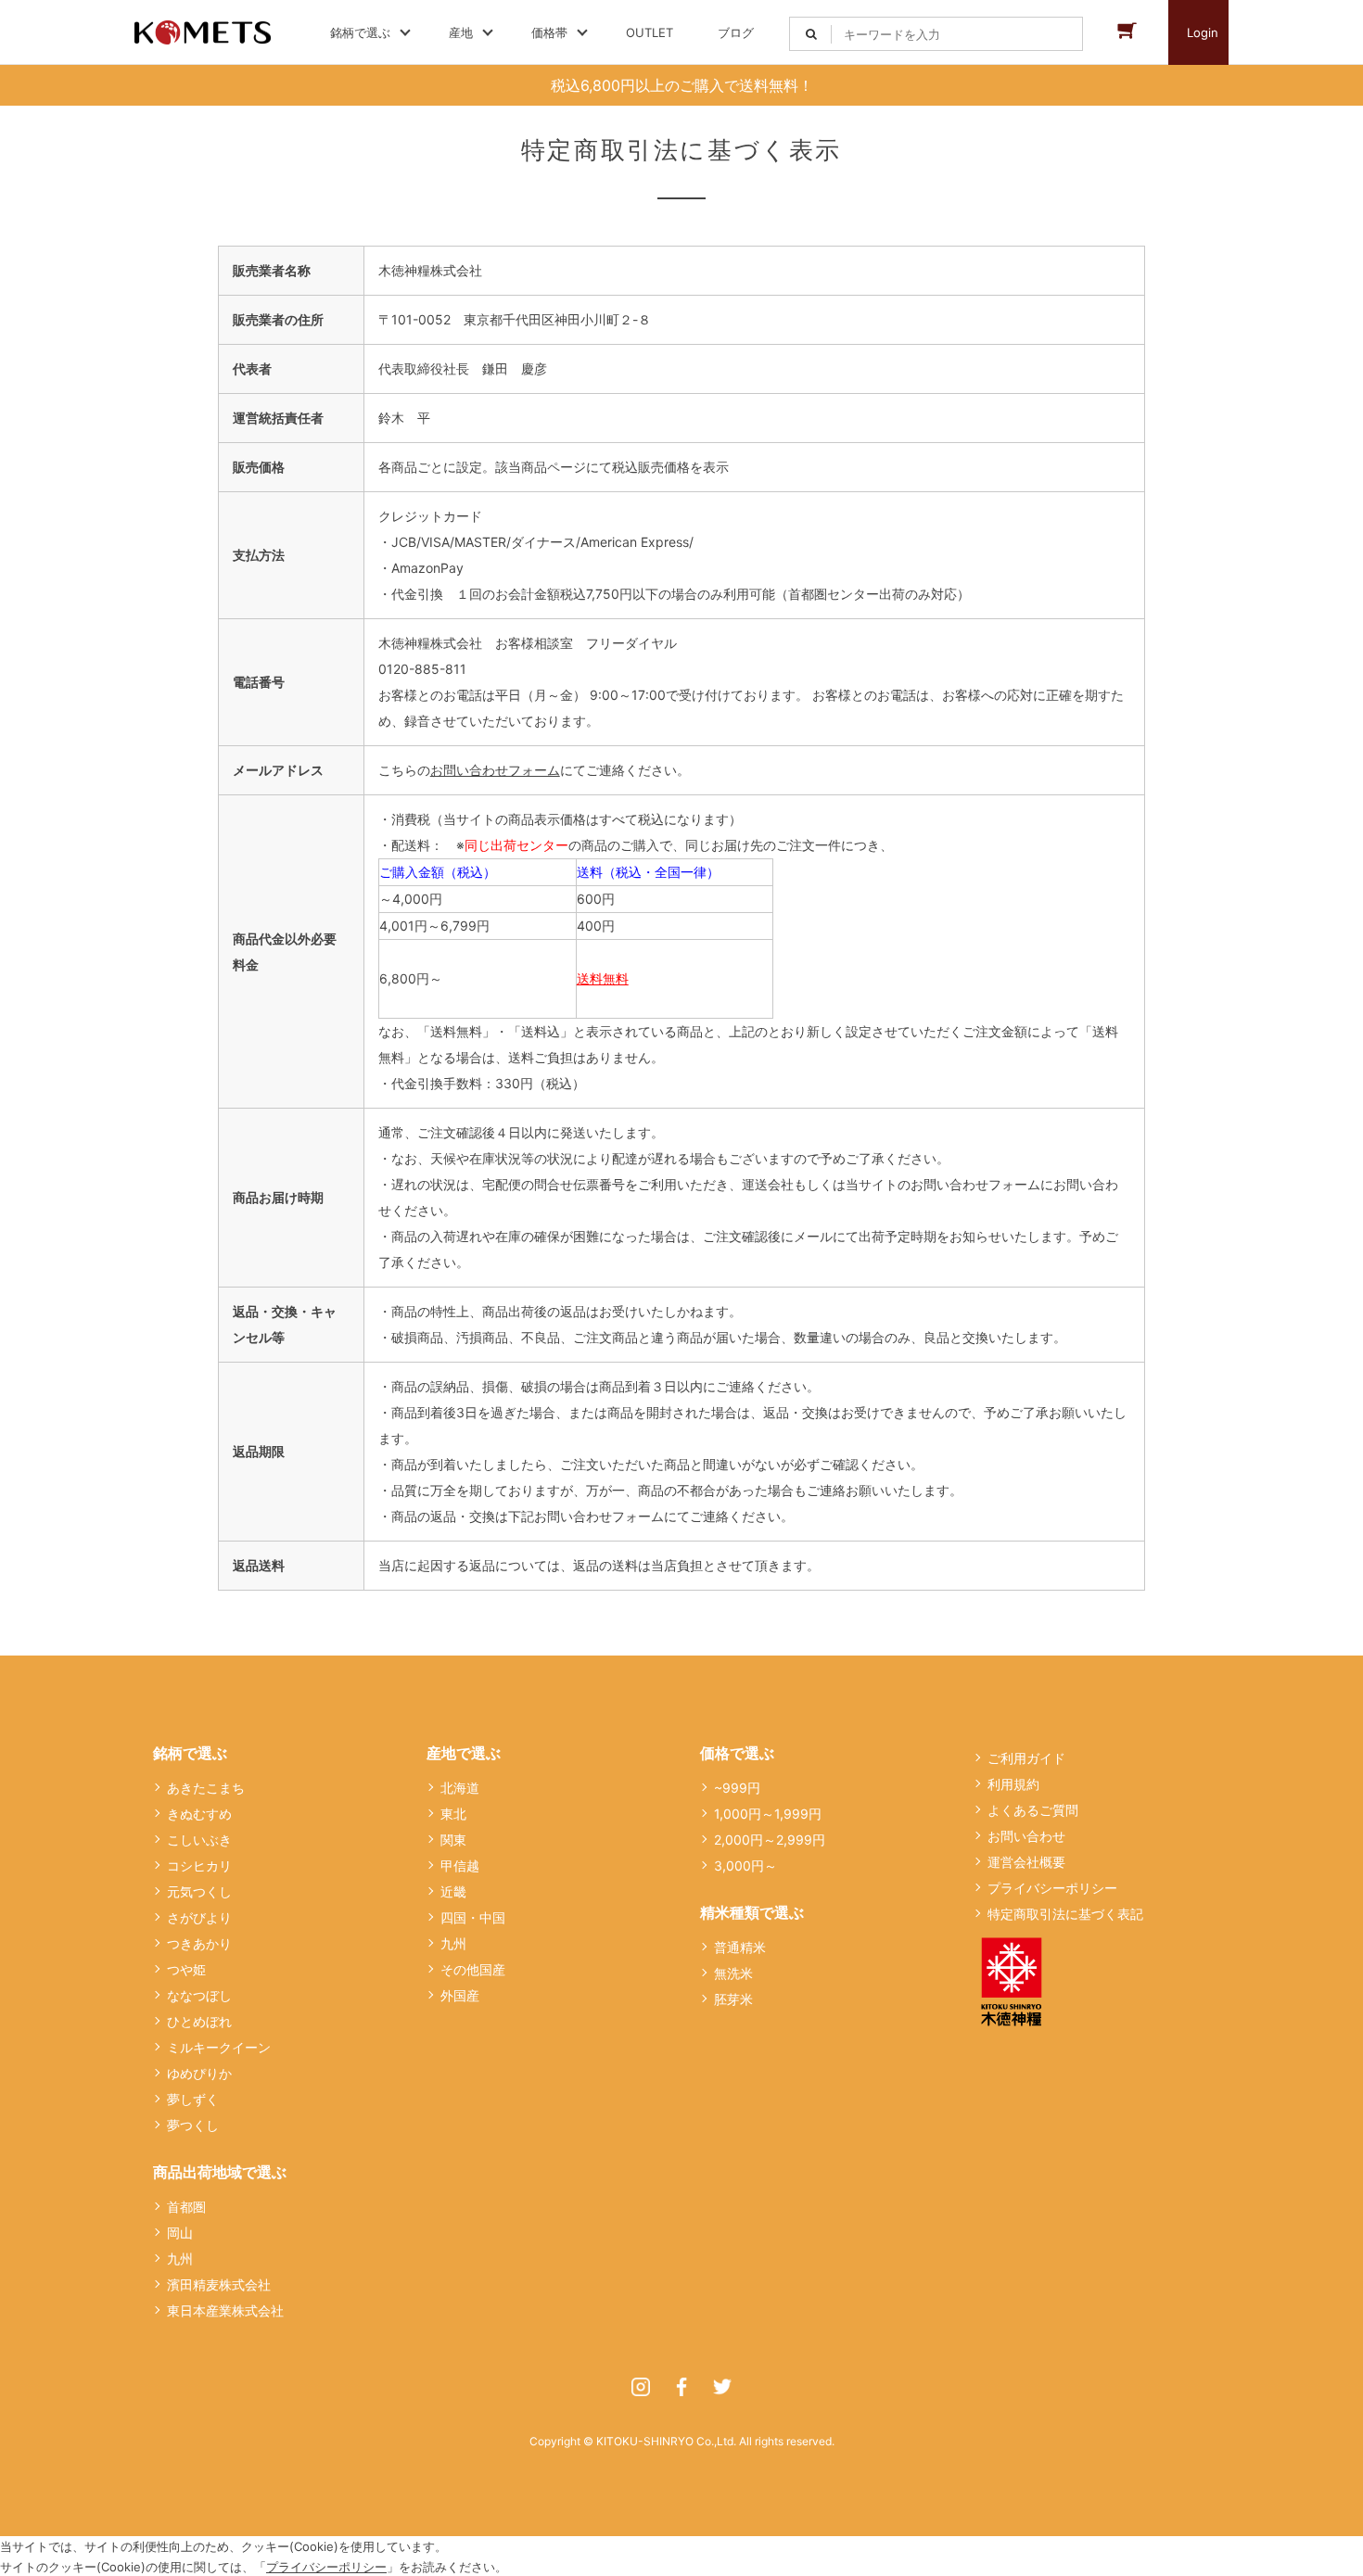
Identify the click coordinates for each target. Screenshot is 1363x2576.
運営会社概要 (1026, 1862)
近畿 (453, 1891)
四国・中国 (473, 1917)
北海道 (460, 1788)
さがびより (199, 1917)
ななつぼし (199, 1995)
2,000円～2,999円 (770, 1840)
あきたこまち (206, 1788)
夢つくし (193, 2125)
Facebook (681, 2387)
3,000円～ (745, 1865)
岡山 (180, 2233)
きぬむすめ (199, 1814)
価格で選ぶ (737, 1753)
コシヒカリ (199, 1865)
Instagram (641, 2387)
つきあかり (199, 1943)
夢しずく (193, 2099)
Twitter (722, 2387)
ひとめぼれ (199, 2021)
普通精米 (740, 1947)
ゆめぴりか (199, 2073)
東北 (453, 1814)
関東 (453, 1840)
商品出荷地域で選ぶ (220, 2172)
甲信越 (460, 1865)
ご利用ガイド (1026, 1758)
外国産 (460, 1995)
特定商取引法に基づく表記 (1065, 1914)
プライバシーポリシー (1052, 1888)
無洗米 (733, 1973)
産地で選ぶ (464, 1753)
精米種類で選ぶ (752, 1912)
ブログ (736, 32)
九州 (180, 2259)
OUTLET (650, 32)
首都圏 (186, 2207)
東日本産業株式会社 (225, 2310)
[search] (811, 34)
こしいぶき (199, 1840)
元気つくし (199, 1891)
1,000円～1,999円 (768, 1814)
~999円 (737, 1788)
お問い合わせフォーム (495, 770)
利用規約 (1013, 1784)
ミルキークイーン (219, 2047)
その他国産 (473, 1969)
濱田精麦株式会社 (219, 2284)
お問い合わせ (1026, 1836)
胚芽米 (733, 1999)
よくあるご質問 (1033, 1810)
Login (1203, 32)
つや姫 (186, 1969)
